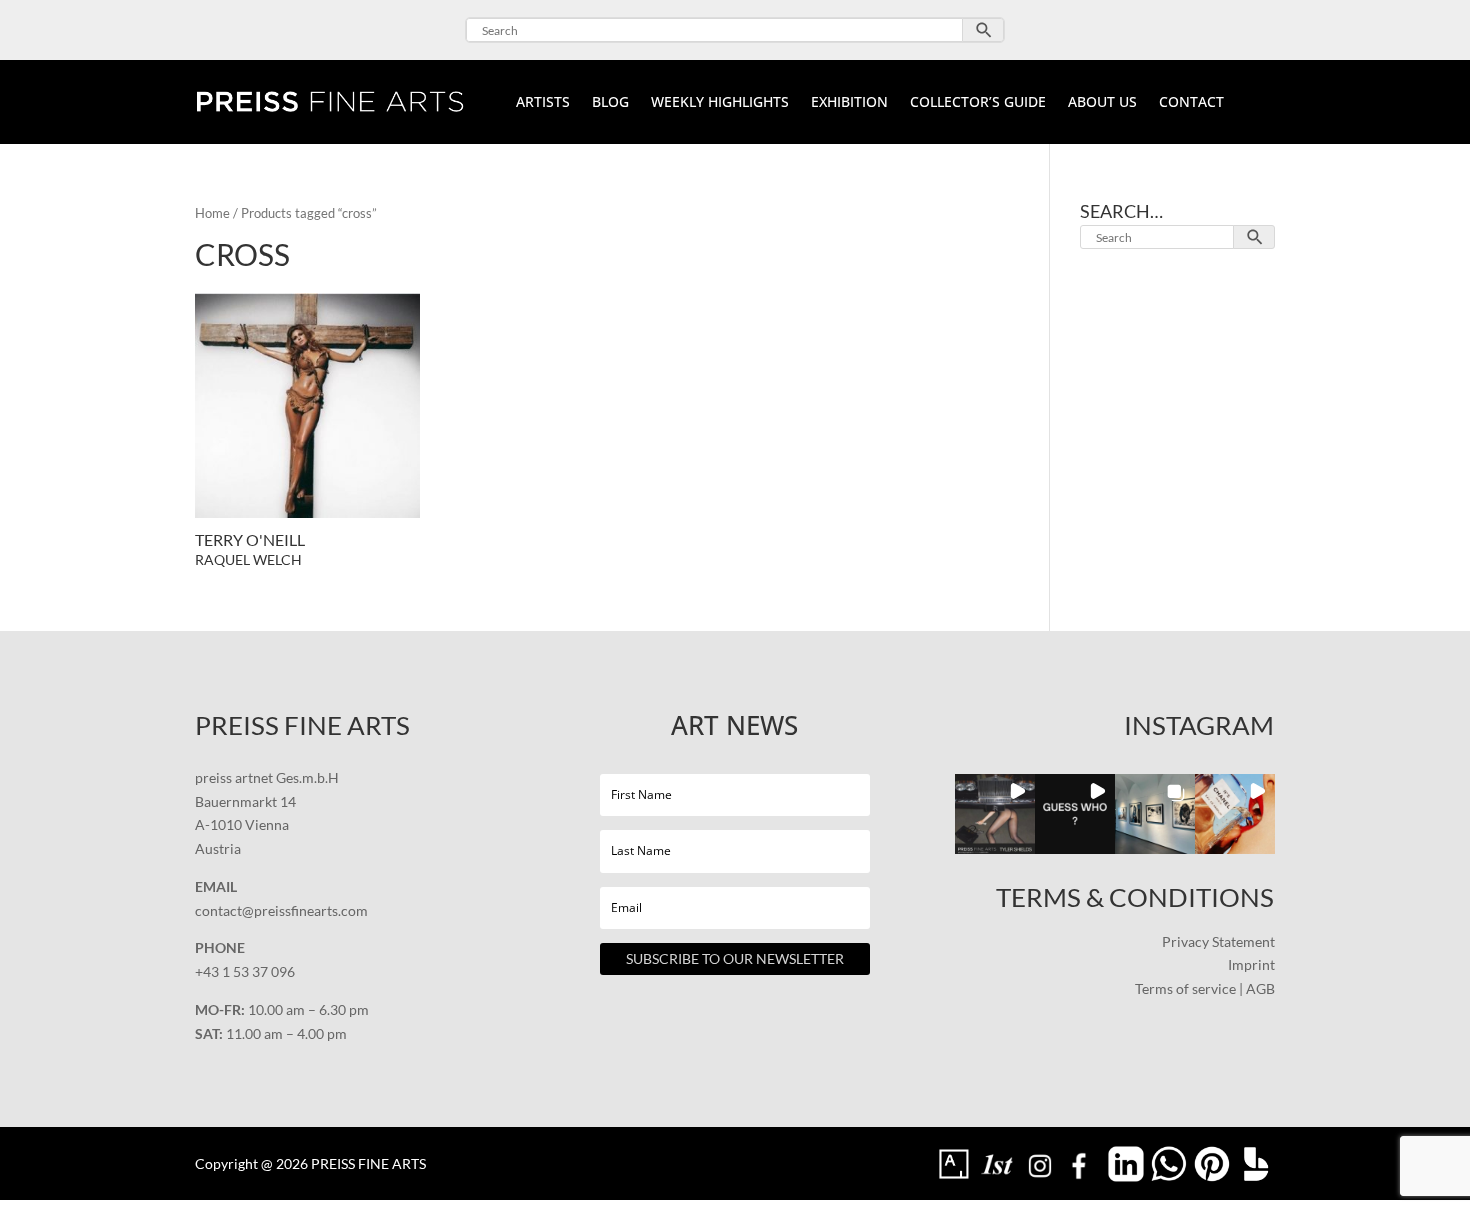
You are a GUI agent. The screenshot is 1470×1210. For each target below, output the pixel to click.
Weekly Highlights (720, 103)
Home (212, 213)
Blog (610, 103)
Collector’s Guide (978, 103)
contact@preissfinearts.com (281, 910)
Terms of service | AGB (1205, 988)
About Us (1102, 103)
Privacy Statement (1218, 941)
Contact (1191, 103)
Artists (543, 103)
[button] (995, 814)
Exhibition (849, 103)
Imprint (1251, 964)
